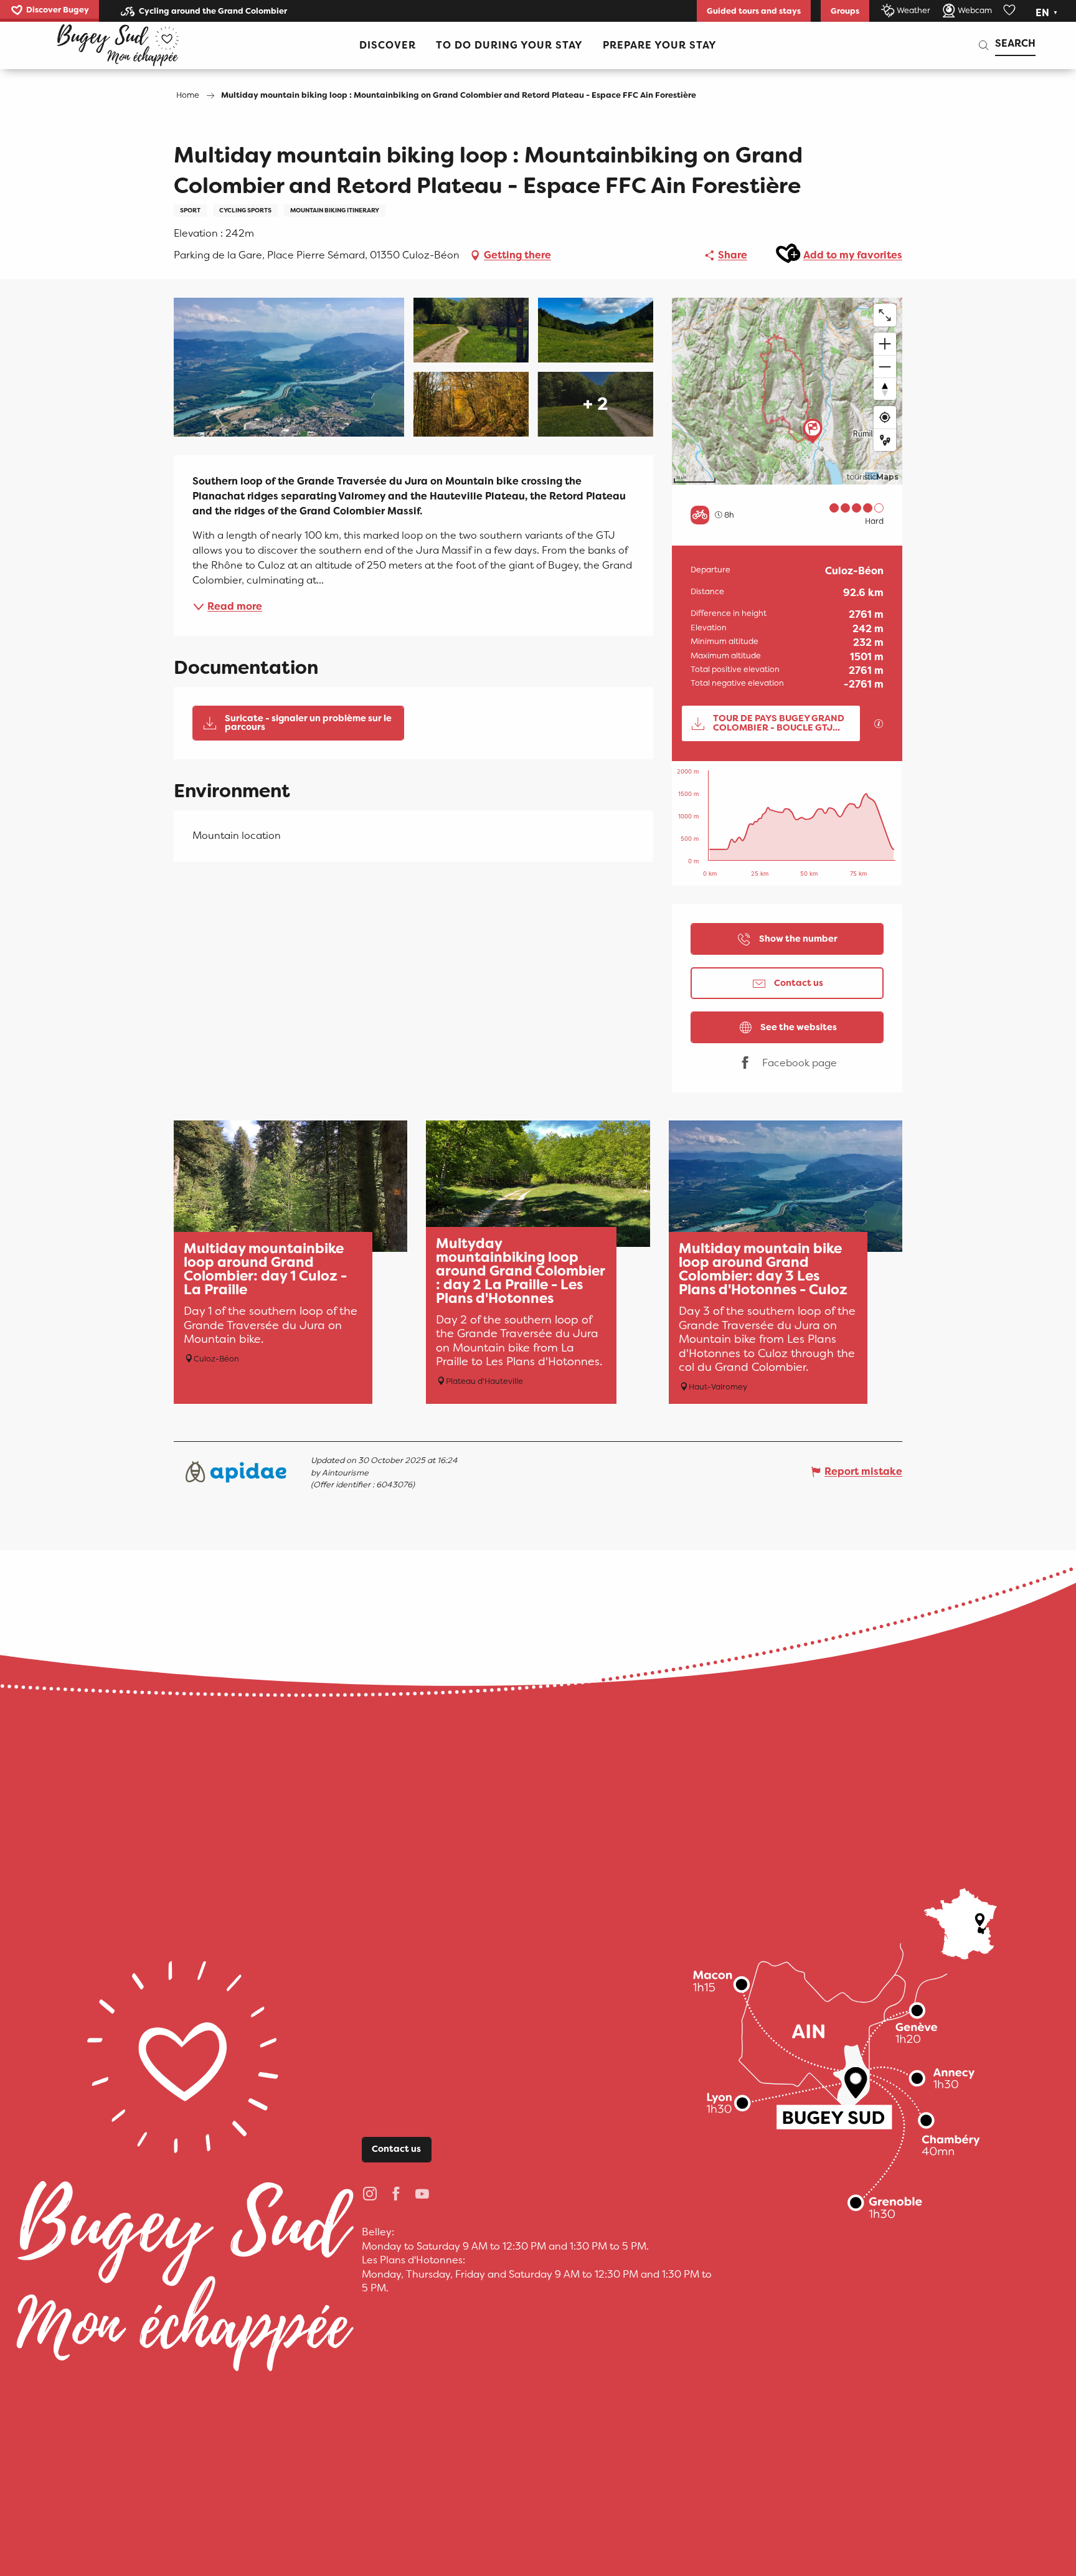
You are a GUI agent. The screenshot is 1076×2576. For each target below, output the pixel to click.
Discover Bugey (58, 10)
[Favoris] (1011, 11)
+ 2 (596, 404)
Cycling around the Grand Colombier (213, 11)
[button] (1048, 13)
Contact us (396, 2149)
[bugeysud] (118, 45)
